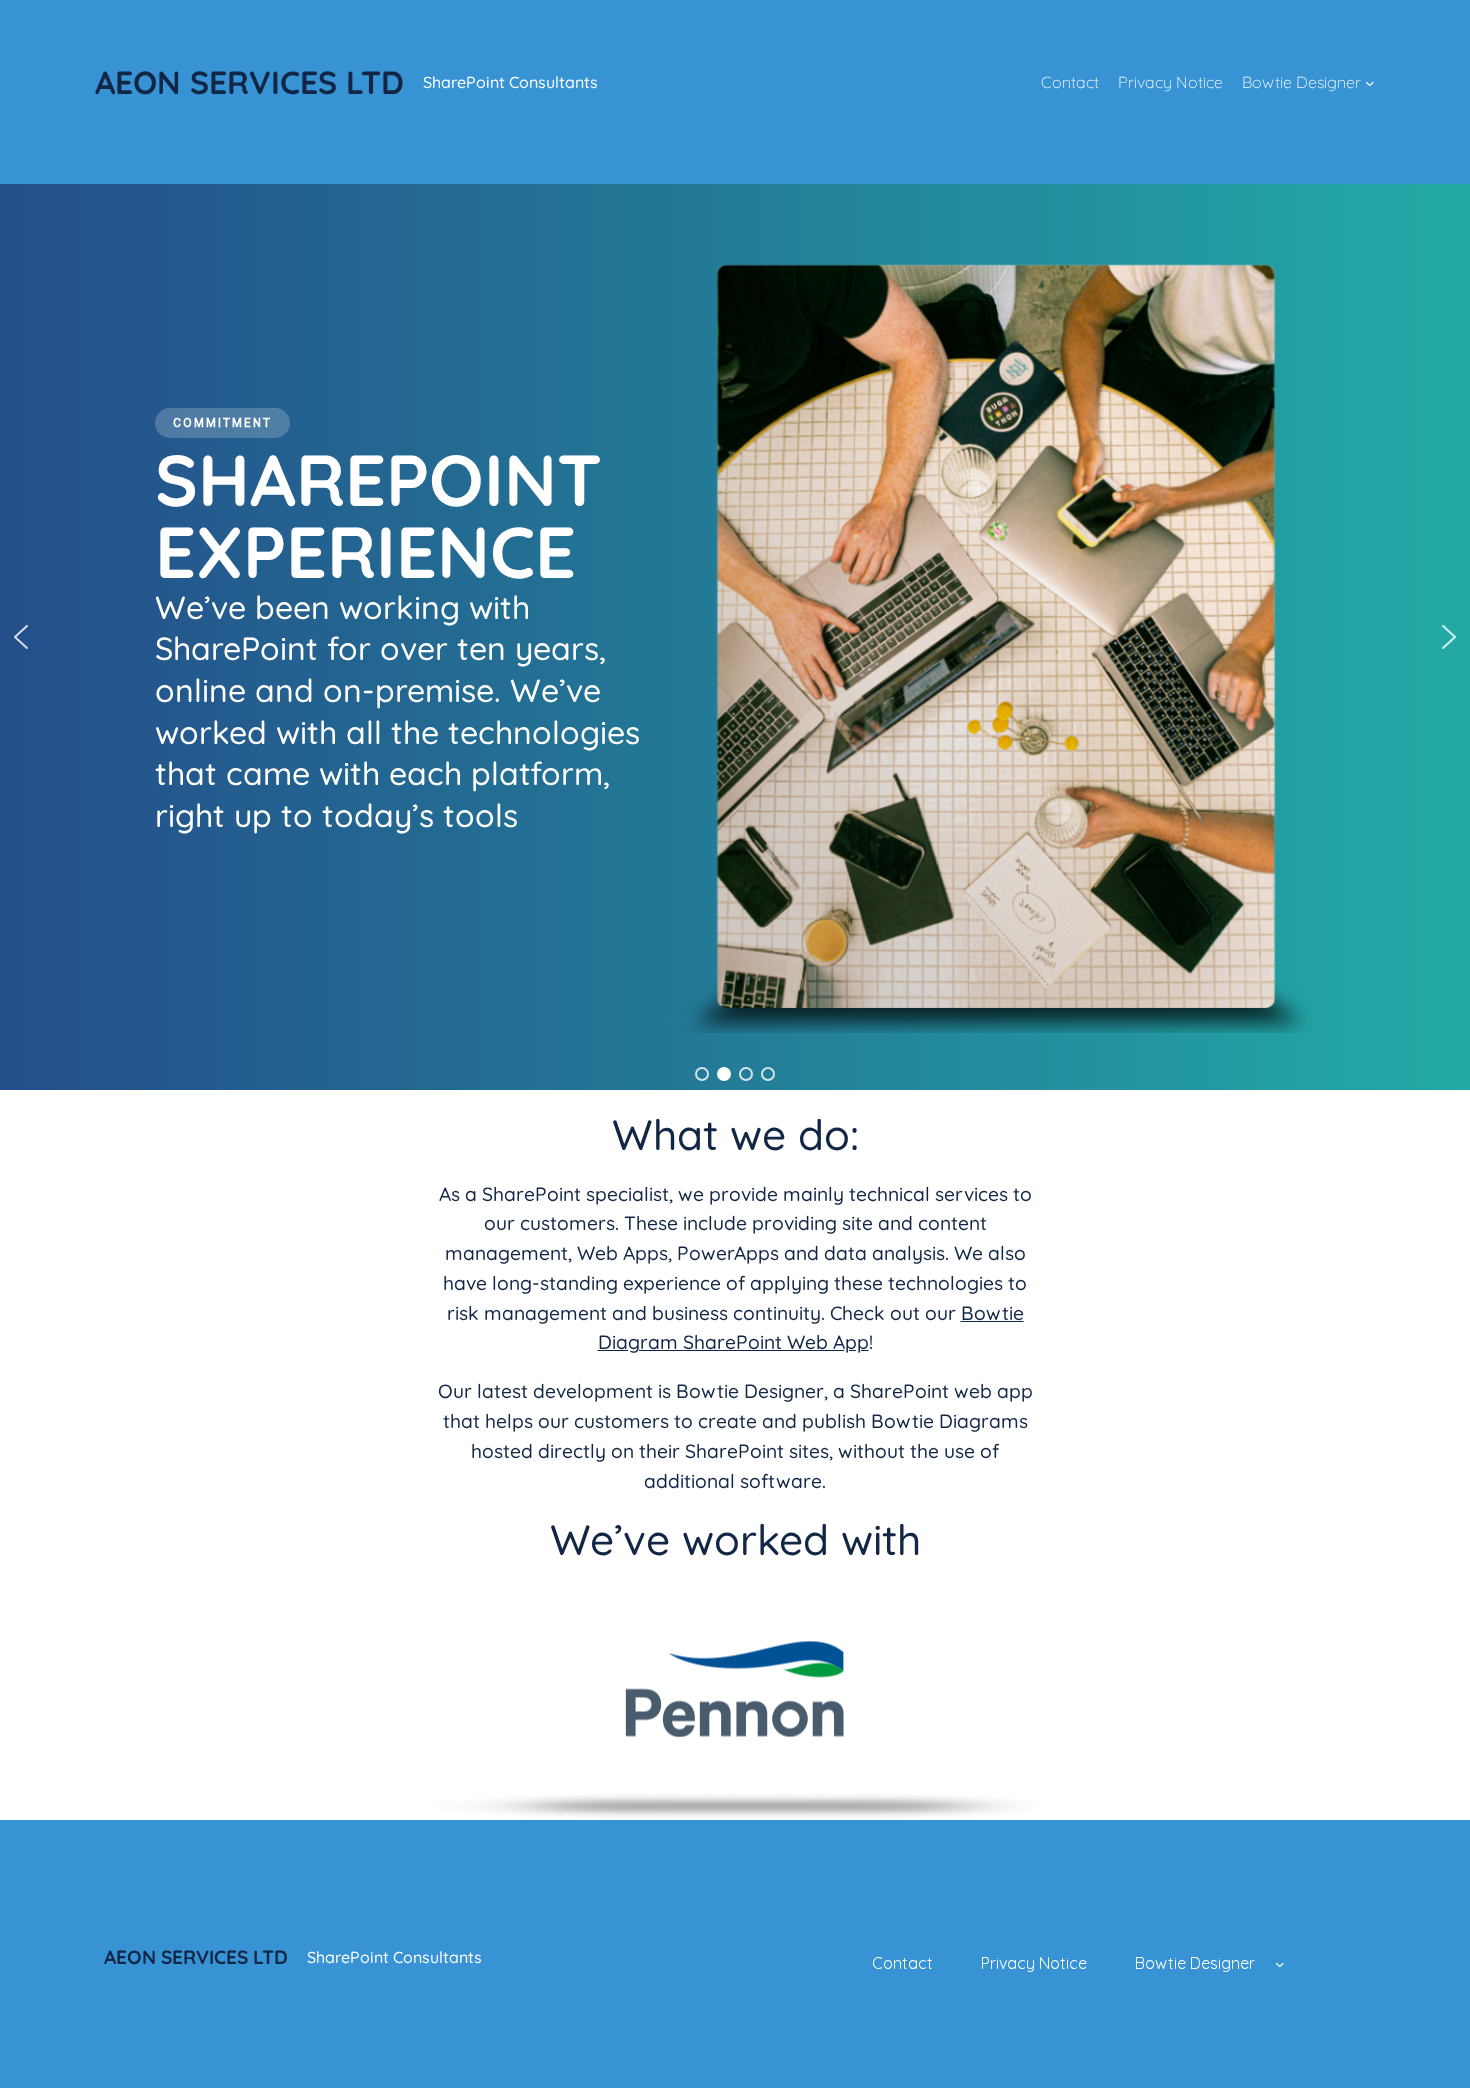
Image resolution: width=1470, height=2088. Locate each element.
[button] (21, 637)
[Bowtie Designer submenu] (1370, 83)
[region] (735, 637)
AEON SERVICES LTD (249, 82)
